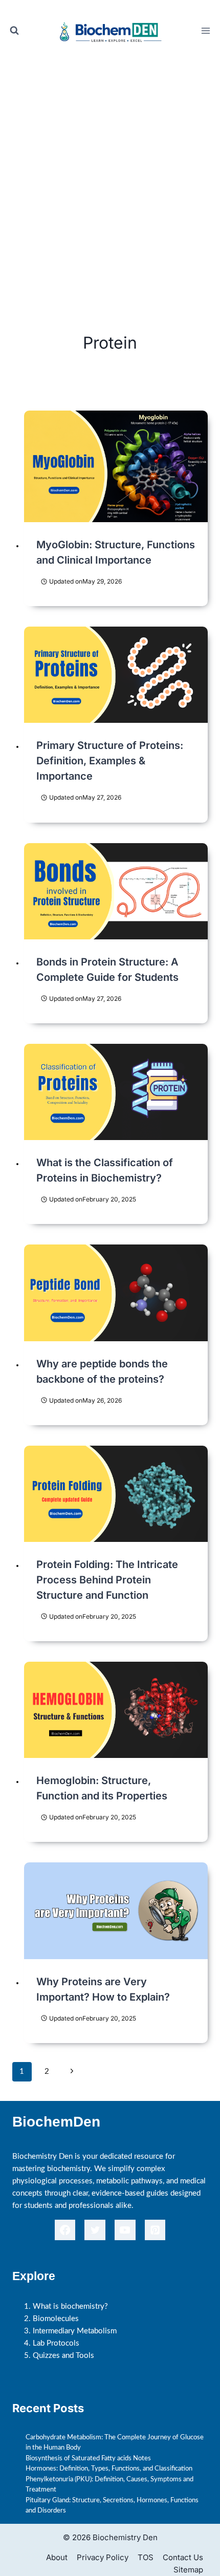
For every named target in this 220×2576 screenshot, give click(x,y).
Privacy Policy (103, 2557)
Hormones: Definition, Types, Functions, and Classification (109, 2468)
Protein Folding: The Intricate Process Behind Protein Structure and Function (107, 1580)
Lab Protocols (56, 2343)
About (57, 2557)
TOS (146, 2557)
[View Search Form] (14, 31)
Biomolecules (56, 2319)
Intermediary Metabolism (75, 2331)
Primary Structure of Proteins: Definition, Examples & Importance (110, 761)
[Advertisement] (110, 177)
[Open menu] (205, 30)
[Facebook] (65, 2230)
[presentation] (116, 466)
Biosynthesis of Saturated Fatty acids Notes (88, 2458)
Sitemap (188, 2570)
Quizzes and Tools (63, 2356)
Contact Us (183, 2557)
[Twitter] (95, 2230)
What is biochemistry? (70, 2306)
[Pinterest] (155, 2230)
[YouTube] (125, 2230)
